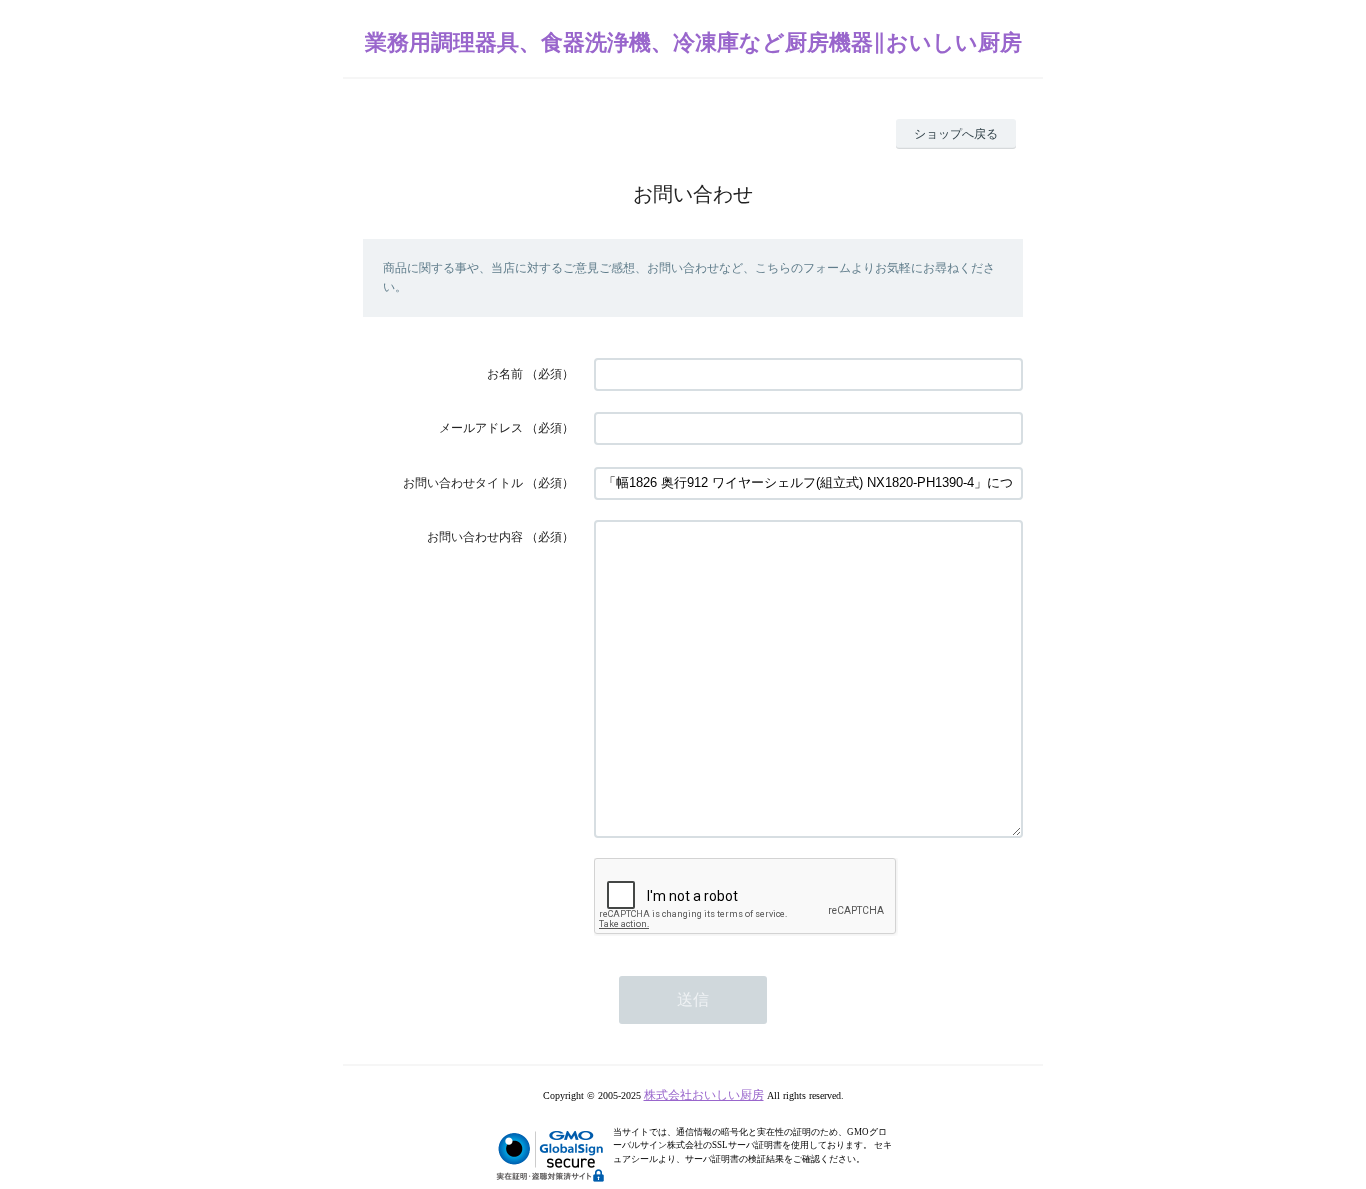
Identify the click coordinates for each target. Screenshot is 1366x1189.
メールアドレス (481, 428)
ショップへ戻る (956, 134)
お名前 (505, 374)
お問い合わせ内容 (475, 537)
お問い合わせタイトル (463, 483)
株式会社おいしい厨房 (704, 1095)
